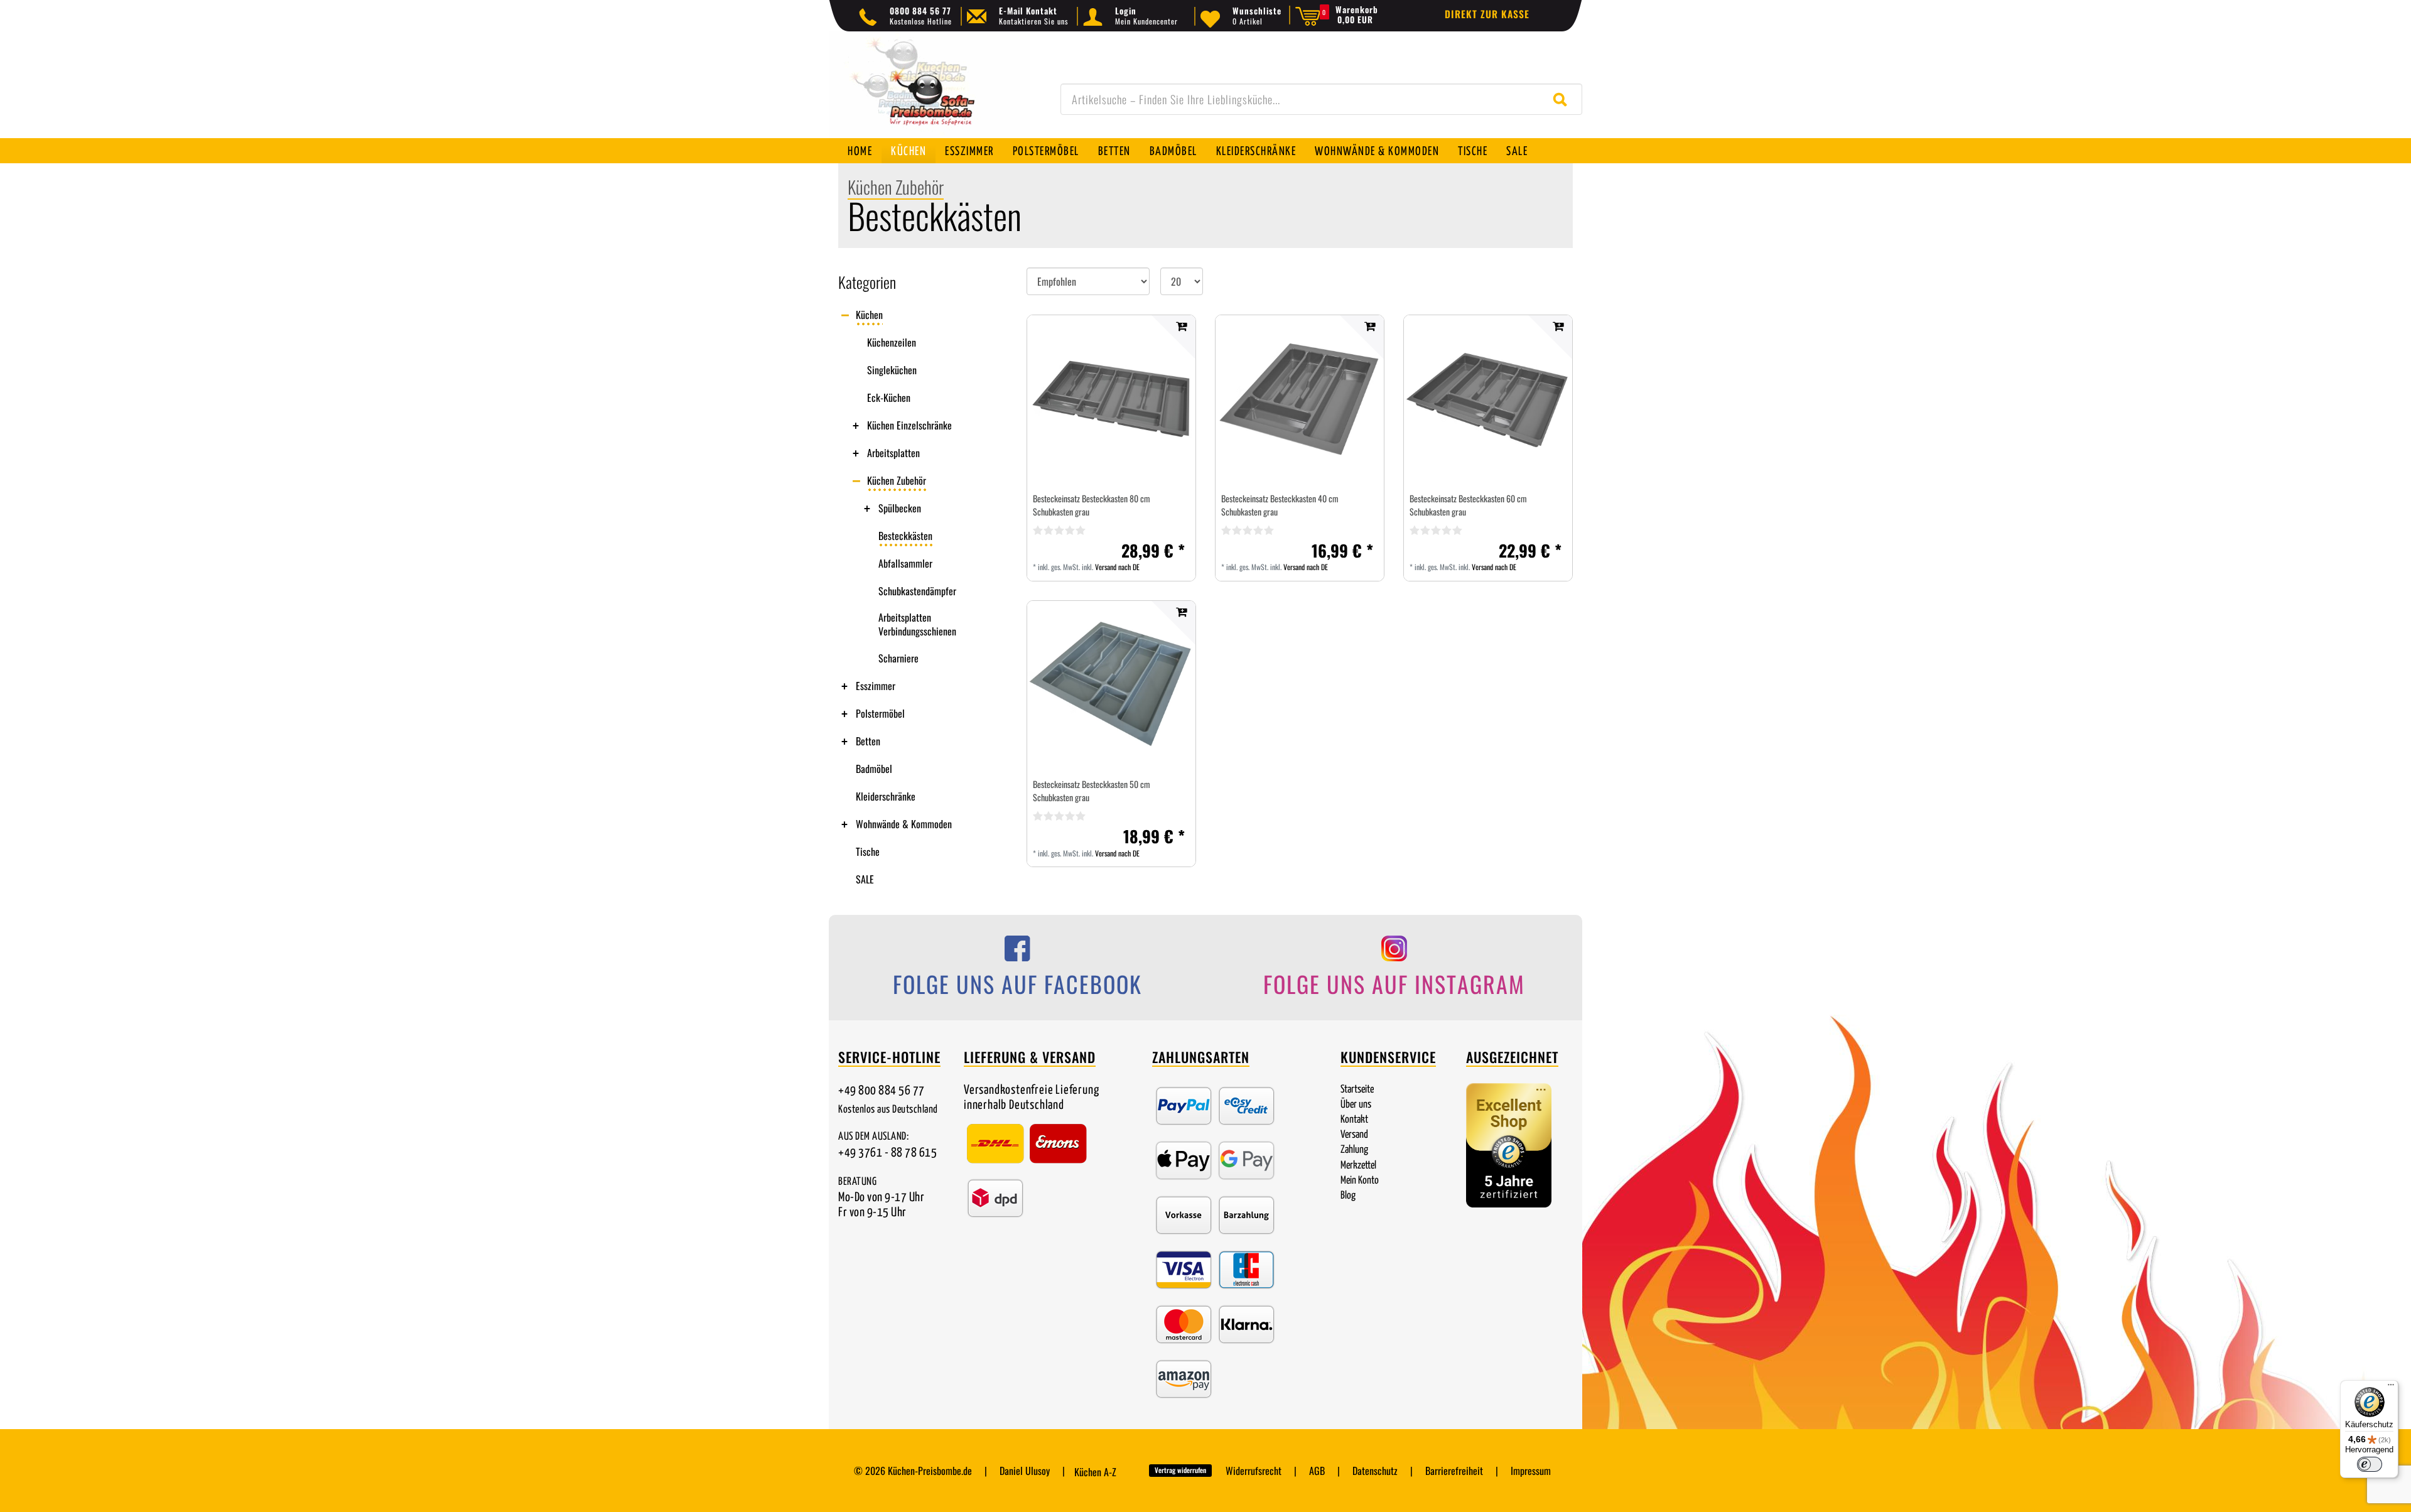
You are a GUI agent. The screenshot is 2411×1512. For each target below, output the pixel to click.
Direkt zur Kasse (1487, 14)
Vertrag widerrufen (1180, 1470)
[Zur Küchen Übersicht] (929, 91)
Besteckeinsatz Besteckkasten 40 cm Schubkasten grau (1280, 505)
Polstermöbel (1046, 152)
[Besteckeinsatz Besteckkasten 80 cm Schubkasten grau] (1111, 399)
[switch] (2370, 1464)
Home (860, 152)
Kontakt (1354, 1120)
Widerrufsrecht (1254, 1471)
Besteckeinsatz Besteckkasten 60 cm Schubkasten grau (1468, 505)
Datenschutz (1375, 1471)
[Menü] (2391, 1388)
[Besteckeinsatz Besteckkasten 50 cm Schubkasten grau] (1111, 685)
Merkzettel (1358, 1166)
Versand (1354, 1135)
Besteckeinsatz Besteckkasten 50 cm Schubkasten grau (1092, 791)
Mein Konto (1360, 1181)
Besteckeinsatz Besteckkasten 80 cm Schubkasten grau (1092, 505)
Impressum (1531, 1471)
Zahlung (1354, 1150)
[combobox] (1321, 99)
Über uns (1356, 1105)
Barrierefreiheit (1454, 1471)
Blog (1348, 1196)
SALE (1517, 152)
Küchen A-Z (1095, 1472)
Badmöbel (1173, 152)
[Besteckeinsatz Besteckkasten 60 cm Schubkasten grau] (1488, 399)
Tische (1473, 152)
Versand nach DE (1117, 567)
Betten (1114, 152)
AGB (1317, 1471)
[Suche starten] (1563, 99)
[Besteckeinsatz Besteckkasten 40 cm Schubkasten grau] (1300, 399)
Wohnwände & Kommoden (1377, 152)
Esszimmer (969, 152)
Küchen (909, 152)
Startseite (1357, 1090)
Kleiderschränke (1256, 152)
